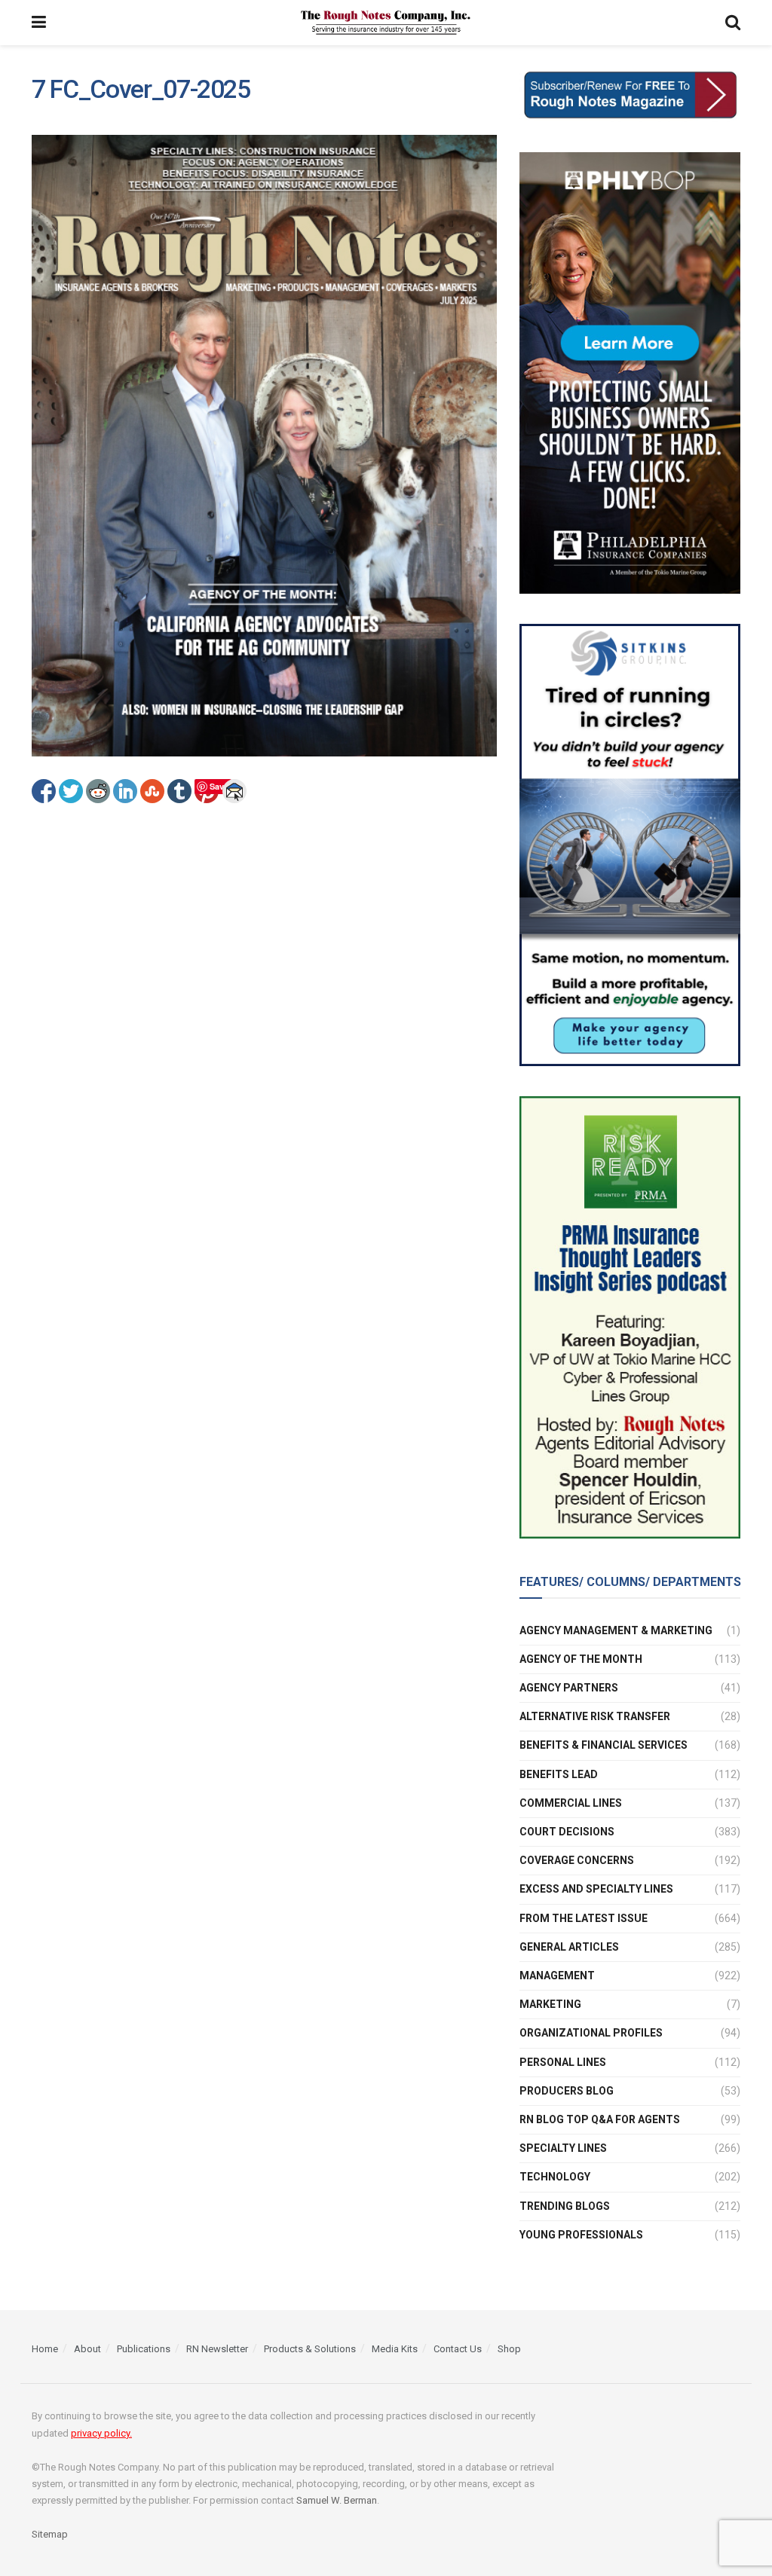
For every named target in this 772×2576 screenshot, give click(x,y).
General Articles (569, 1947)
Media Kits (395, 2349)
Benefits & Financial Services (604, 1745)
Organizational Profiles (591, 2033)
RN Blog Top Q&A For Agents (600, 2119)
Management (557, 1976)
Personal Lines (563, 2062)
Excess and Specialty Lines (596, 1889)
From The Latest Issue (584, 1918)
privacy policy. (101, 2433)
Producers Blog (567, 2091)
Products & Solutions (310, 2349)
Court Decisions (567, 1832)
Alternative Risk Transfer (595, 1716)
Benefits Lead (559, 1774)
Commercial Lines (571, 1803)
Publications (144, 2349)
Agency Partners (569, 1688)
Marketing (550, 2004)
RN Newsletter (217, 2349)
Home (45, 2349)
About (87, 2349)
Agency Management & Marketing (616, 1630)
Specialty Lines (563, 2148)
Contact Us (458, 2349)
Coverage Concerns (577, 1860)
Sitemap (50, 2534)
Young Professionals (581, 2235)
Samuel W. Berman (337, 2500)
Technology (555, 2177)
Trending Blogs (565, 2206)
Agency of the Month (581, 1659)
